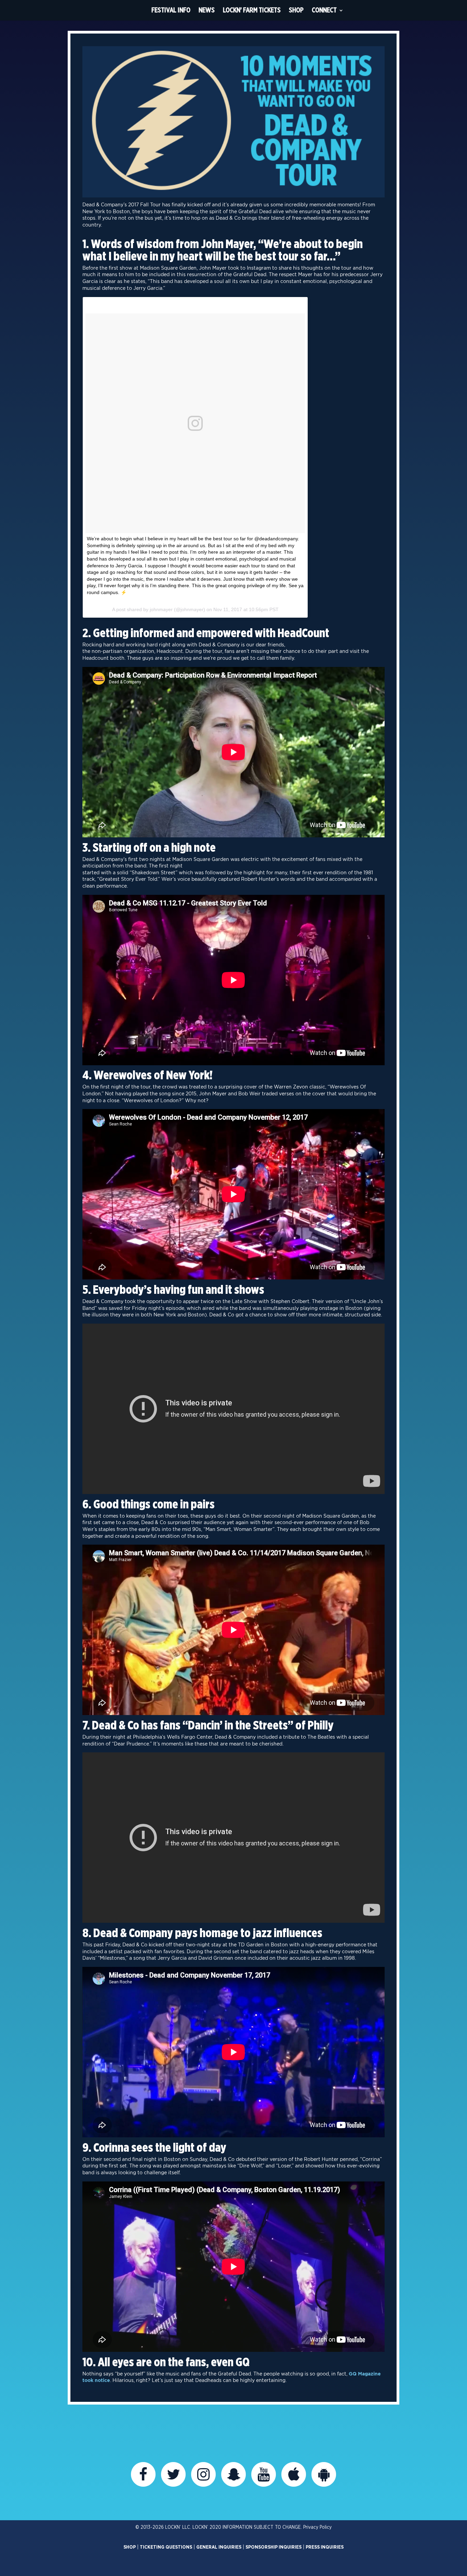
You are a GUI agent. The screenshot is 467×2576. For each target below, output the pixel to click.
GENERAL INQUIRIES (219, 2547)
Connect (324, 10)
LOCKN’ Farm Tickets (252, 10)
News (207, 10)
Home (135, 10)
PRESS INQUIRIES (325, 2547)
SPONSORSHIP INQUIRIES (273, 2547)
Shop (296, 10)
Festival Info (171, 10)
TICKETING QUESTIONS (166, 2547)
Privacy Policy (317, 2527)
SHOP (130, 2547)
